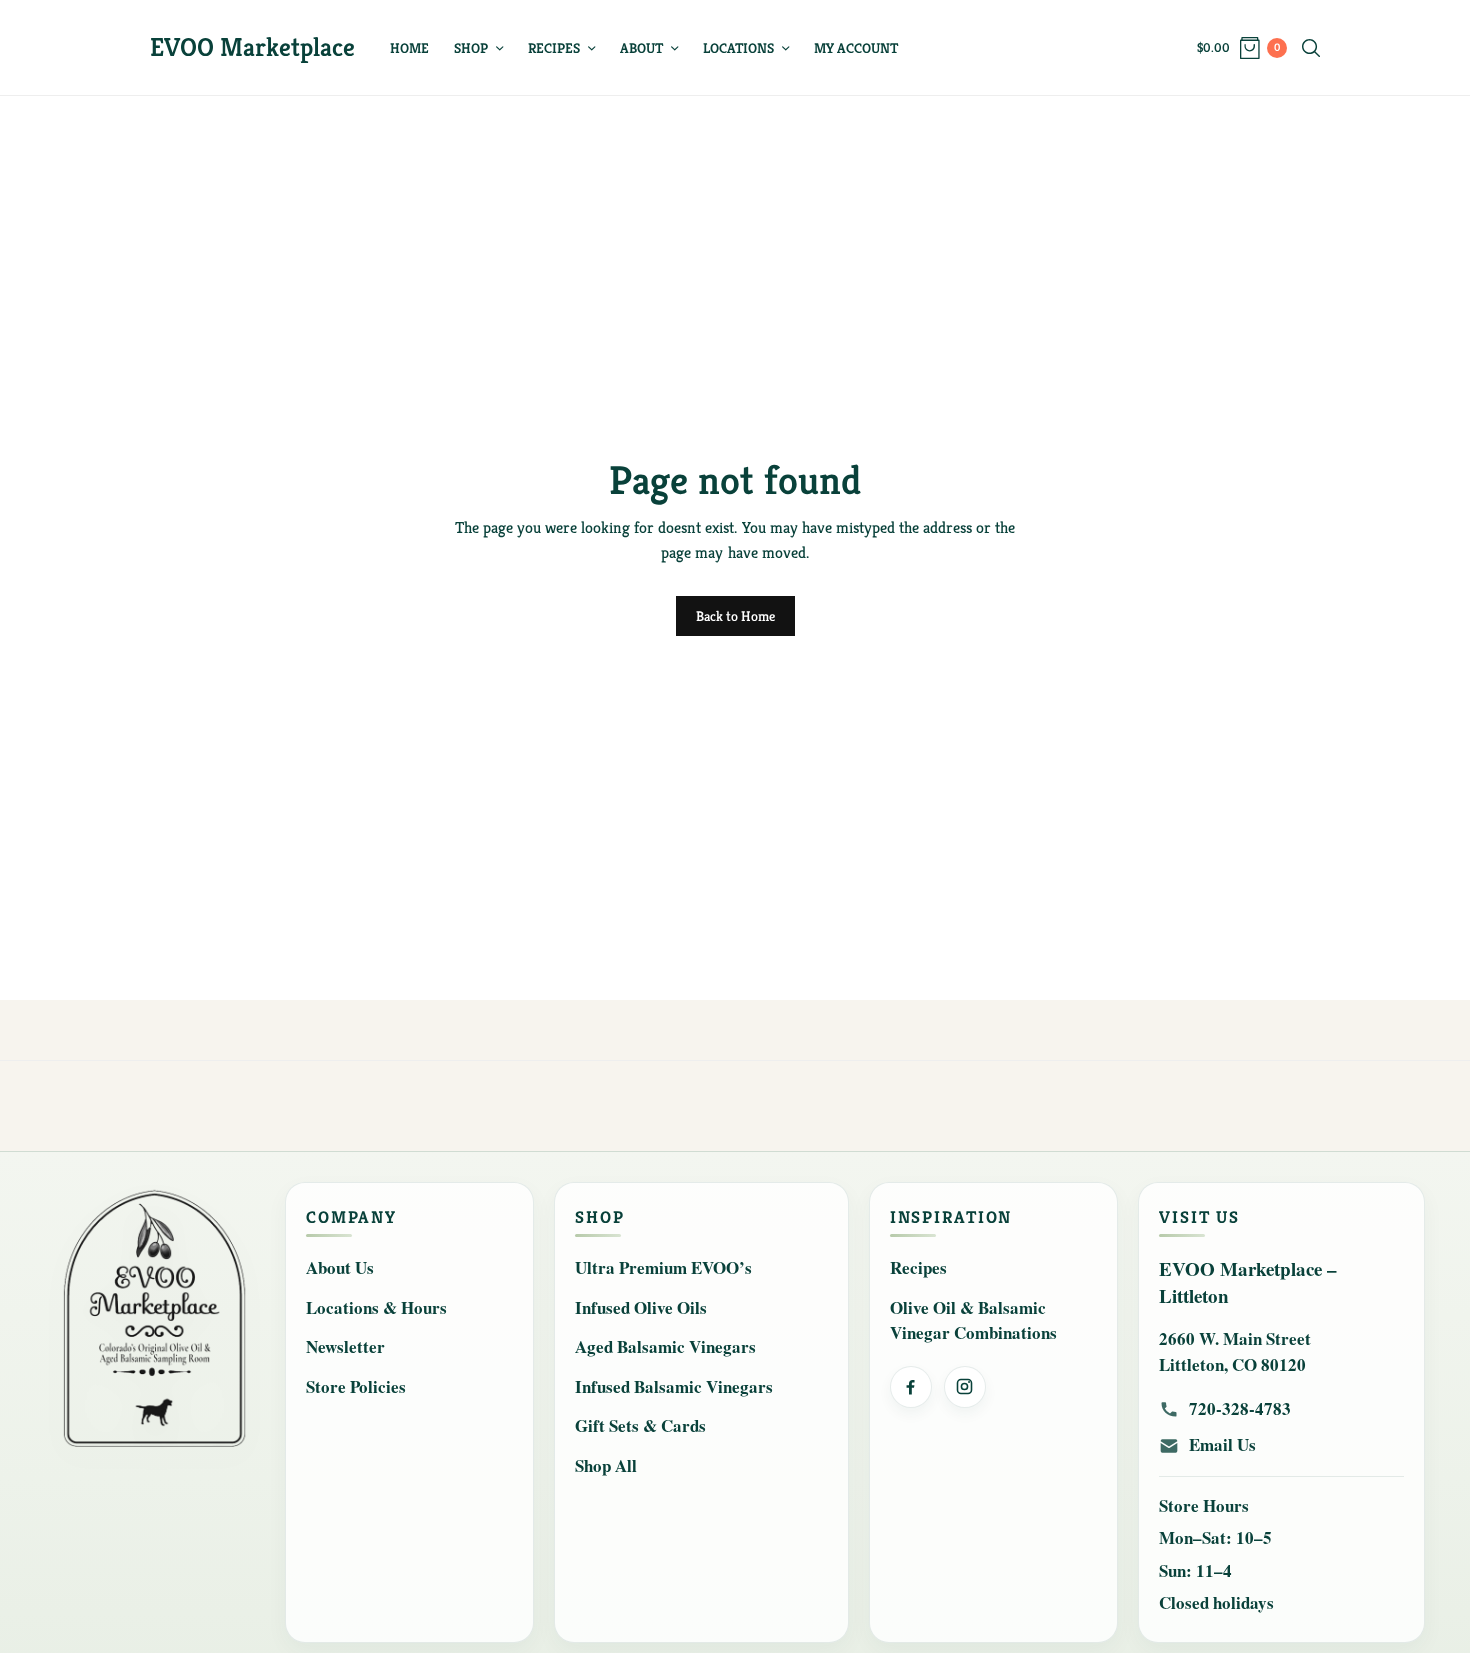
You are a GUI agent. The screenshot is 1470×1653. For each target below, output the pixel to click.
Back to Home (735, 616)
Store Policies (356, 1386)
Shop (471, 48)
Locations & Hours (376, 1307)
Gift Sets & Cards (640, 1425)
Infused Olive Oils (641, 1307)
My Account (856, 48)
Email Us (1222, 1445)
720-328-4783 (1240, 1409)
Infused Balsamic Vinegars (674, 1386)
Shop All (606, 1465)
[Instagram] (965, 1387)
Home (409, 48)
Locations (738, 48)
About (641, 48)
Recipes (554, 48)
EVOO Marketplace (252, 47)
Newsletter (345, 1346)
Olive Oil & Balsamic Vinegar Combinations (973, 1320)
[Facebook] (911, 1387)
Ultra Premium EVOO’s (663, 1267)
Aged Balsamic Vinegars (665, 1346)
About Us (340, 1267)
